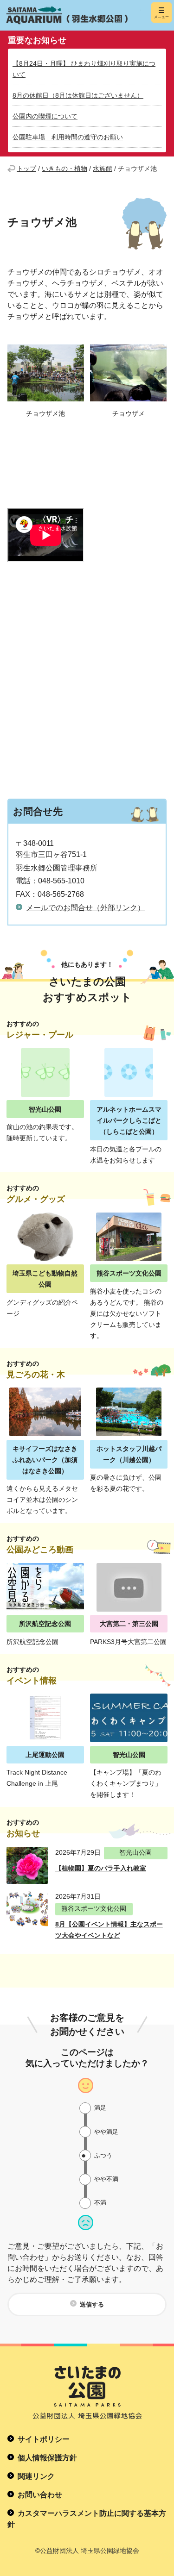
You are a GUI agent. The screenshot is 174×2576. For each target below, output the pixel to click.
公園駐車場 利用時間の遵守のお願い (68, 137)
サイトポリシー (44, 2439)
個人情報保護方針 (47, 2458)
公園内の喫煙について (45, 116)
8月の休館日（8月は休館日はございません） (78, 95)
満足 (100, 2108)
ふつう (103, 2155)
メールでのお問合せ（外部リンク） (85, 908)
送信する (92, 2304)
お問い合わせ (40, 2495)
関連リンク (36, 2476)
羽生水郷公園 (72, 15)
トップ (26, 169)
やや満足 (106, 2132)
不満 (100, 2203)
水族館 (103, 169)
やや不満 (106, 2179)
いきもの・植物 (64, 169)
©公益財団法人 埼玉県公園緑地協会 (87, 2551)
